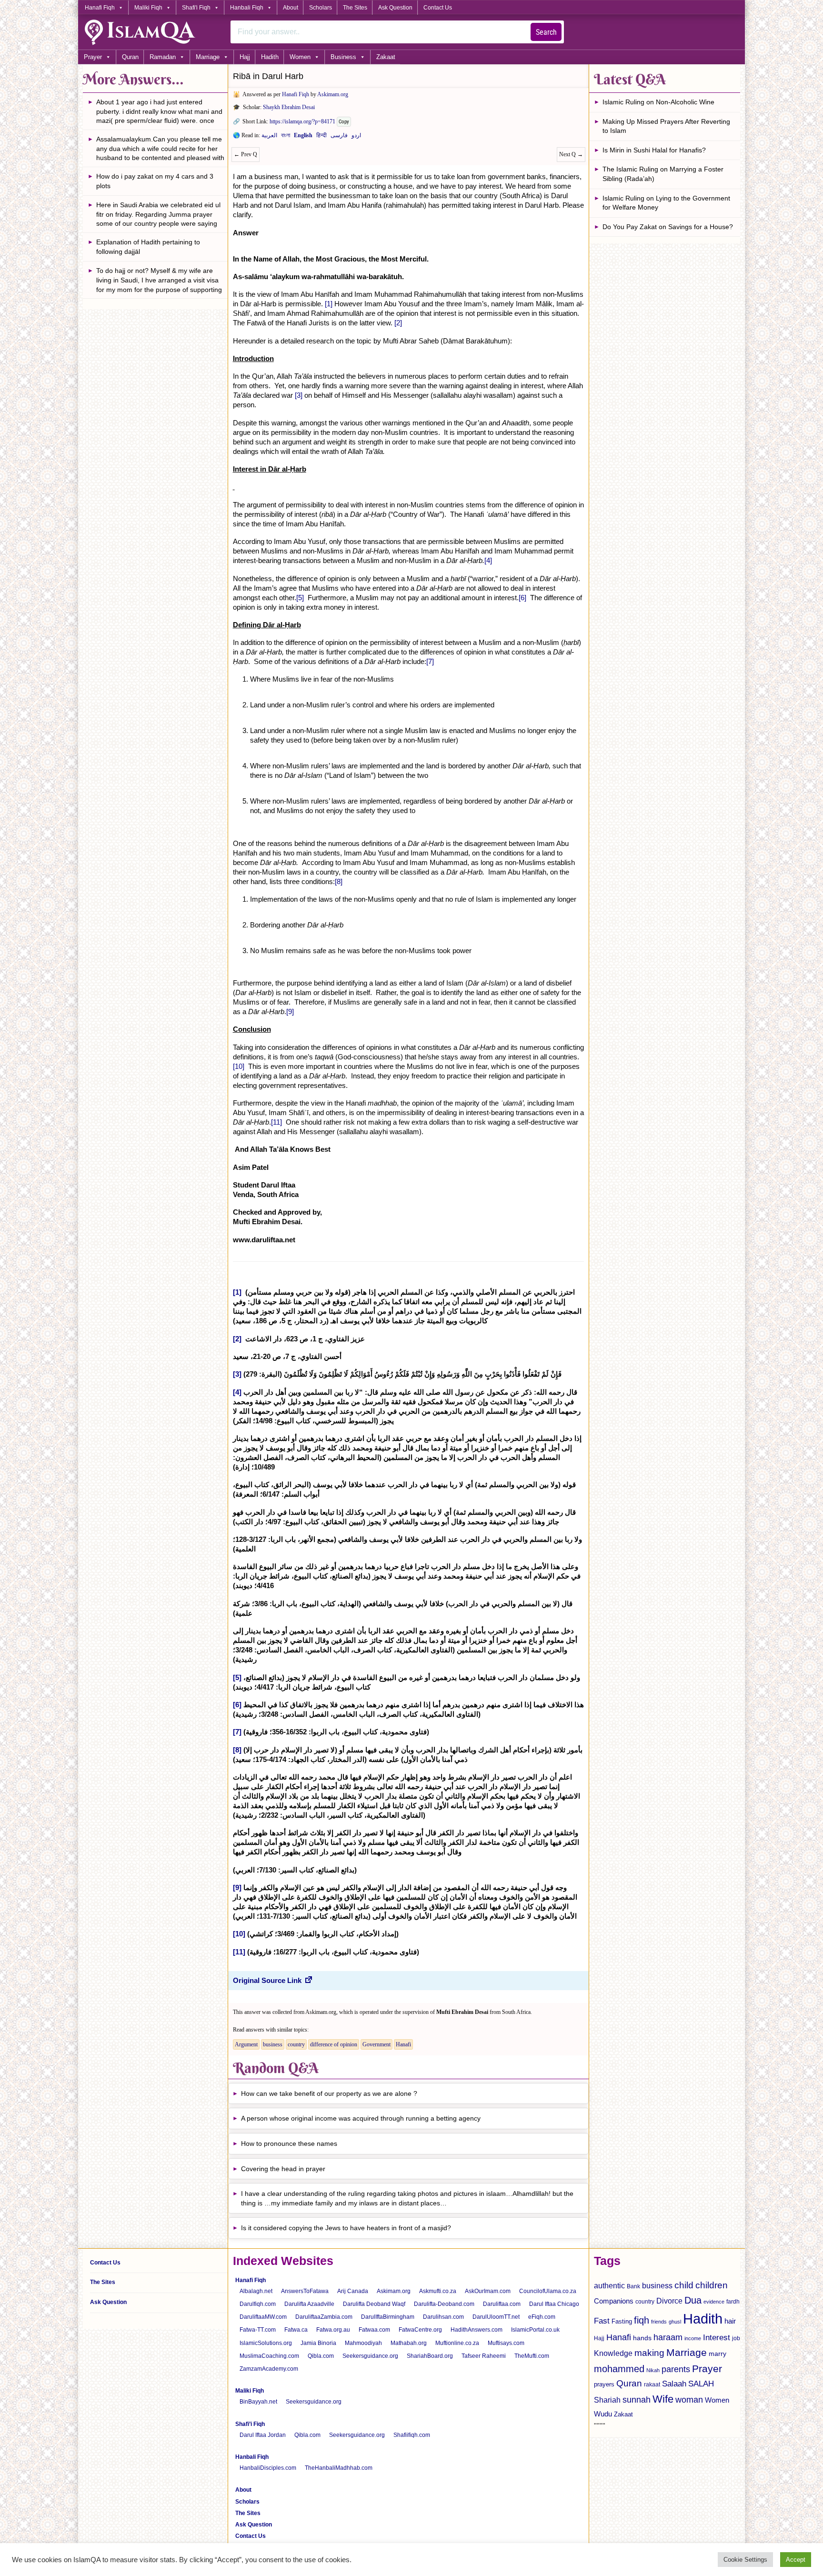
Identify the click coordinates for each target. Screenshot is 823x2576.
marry (718, 2354)
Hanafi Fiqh (100, 8)
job (736, 2338)
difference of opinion (334, 2044)
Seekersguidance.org (370, 2356)
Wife (663, 2399)
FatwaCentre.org (420, 2330)
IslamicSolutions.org (266, 2343)
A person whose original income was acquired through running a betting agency (361, 2118)
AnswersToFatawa (305, 2291)
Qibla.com (321, 2356)
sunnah (637, 2400)
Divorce (669, 2301)
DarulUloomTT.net (496, 2317)
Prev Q (246, 154)
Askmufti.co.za (438, 2291)
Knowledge (613, 2353)
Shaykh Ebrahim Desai (289, 107)
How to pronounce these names (289, 2143)
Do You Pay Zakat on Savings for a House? (668, 227)
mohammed (619, 2369)
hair (730, 2321)
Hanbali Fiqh (247, 8)
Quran (130, 57)
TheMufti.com (532, 2356)
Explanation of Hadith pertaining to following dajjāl (148, 247)
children (712, 2285)
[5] (300, 598)
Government (376, 2044)
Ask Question (395, 8)
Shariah (607, 2400)
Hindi (321, 137)
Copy (344, 122)
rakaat (652, 2385)
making (649, 2353)
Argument (246, 2044)
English (303, 137)
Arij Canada (353, 2291)
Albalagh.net (256, 2291)
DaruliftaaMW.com (263, 2317)
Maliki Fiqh (148, 8)
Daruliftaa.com (502, 2304)
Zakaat (386, 57)
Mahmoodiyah (363, 2343)
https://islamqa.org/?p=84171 (302, 121)
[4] (488, 560)
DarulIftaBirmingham (388, 2317)
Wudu (603, 2414)
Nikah (653, 2370)
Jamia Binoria (318, 2343)
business (273, 2044)
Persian (339, 137)
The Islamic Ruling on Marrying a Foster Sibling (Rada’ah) (663, 174)
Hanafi (403, 2044)
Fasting (622, 2321)
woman (689, 2400)
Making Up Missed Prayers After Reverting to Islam (666, 126)
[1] (329, 304)
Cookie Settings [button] (745, 2560)
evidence (714, 2302)
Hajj (245, 57)
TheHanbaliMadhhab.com (339, 2468)
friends (659, 2322)
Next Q (571, 154)
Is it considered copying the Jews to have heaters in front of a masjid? (346, 2228)
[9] (290, 1011)
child (684, 2285)
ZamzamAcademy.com (269, 2369)
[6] (522, 598)
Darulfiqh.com (258, 2304)
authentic (609, 2285)
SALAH (701, 2384)
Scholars (321, 8)
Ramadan (163, 57)
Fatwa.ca (296, 2330)
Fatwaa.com (374, 2330)
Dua (693, 2300)
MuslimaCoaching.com (269, 2356)
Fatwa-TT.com (258, 2330)
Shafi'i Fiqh (196, 8)
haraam (668, 2337)
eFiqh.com (542, 2317)
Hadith (270, 57)
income (693, 2338)
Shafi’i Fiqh (250, 2424)
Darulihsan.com (443, 2317)
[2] (398, 323)
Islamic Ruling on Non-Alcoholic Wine (658, 102)
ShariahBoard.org (430, 2356)
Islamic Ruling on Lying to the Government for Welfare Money (666, 203)
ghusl (675, 2322)
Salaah (674, 2384)
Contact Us (438, 8)
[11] (276, 1122)
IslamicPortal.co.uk (535, 2330)
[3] (299, 395)
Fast (602, 2321)
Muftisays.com (506, 2343)
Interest (717, 2337)
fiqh (642, 2320)
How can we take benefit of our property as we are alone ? (329, 2093)
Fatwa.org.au (333, 2330)
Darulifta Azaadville (309, 2304)
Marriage (208, 57)
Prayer (93, 57)
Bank (633, 2286)
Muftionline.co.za (457, 2343)
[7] (430, 661)
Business (343, 57)
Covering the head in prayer (283, 2169)
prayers (604, 2384)
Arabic (269, 137)
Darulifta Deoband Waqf (374, 2304)
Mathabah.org (409, 2343)
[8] (339, 881)
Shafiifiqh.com (412, 2435)
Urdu (356, 137)
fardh (733, 2302)
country (296, 2044)
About (291, 8)
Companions (614, 2301)
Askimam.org (333, 94)
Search (546, 32)
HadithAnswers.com (477, 2330)
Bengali (286, 137)
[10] (239, 1066)
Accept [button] (796, 2560)
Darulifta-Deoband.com (444, 2304)
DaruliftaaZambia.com (324, 2317)
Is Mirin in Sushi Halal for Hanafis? (654, 150)
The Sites (355, 8)
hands (642, 2338)
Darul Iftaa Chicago (554, 2304)
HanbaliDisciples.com (268, 2468)
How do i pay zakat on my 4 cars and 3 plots (155, 181)
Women (300, 57)
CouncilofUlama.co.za (548, 2291)
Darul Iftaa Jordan (263, 2435)
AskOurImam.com (488, 2291)
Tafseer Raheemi (484, 2356)
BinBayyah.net (258, 2402)
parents (676, 2369)
